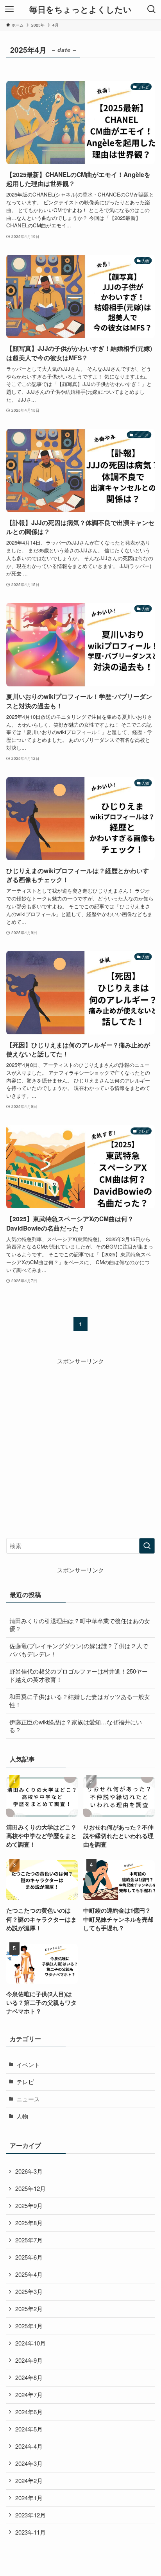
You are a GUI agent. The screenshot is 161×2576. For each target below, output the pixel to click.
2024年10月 (30, 2343)
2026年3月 (29, 2171)
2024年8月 (29, 2377)
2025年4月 (29, 2274)
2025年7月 (29, 2240)
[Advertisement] (80, 1446)
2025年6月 (29, 2257)
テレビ (25, 2082)
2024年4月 (29, 2446)
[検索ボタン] (152, 9)
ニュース (28, 2099)
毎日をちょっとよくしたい (80, 10)
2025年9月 (29, 2205)
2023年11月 (30, 2532)
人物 (22, 2116)
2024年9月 (29, 2360)
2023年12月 (30, 2515)
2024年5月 (29, 2429)
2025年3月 (29, 2291)
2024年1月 (29, 2498)
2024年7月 (29, 2395)
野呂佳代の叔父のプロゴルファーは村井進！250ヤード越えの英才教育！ (79, 1675)
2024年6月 (29, 2412)
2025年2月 (29, 2309)
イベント (28, 2064)
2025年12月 (30, 2188)
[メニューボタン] (9, 9)
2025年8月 (29, 2223)
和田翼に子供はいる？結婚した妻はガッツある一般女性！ (80, 1701)
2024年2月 (29, 2480)
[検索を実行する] (147, 1546)
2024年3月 (29, 2463)
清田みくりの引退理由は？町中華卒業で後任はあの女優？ (80, 1625)
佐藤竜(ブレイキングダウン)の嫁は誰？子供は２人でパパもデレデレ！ (79, 1650)
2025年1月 (29, 2326)
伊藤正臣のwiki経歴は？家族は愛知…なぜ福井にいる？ (76, 1726)
